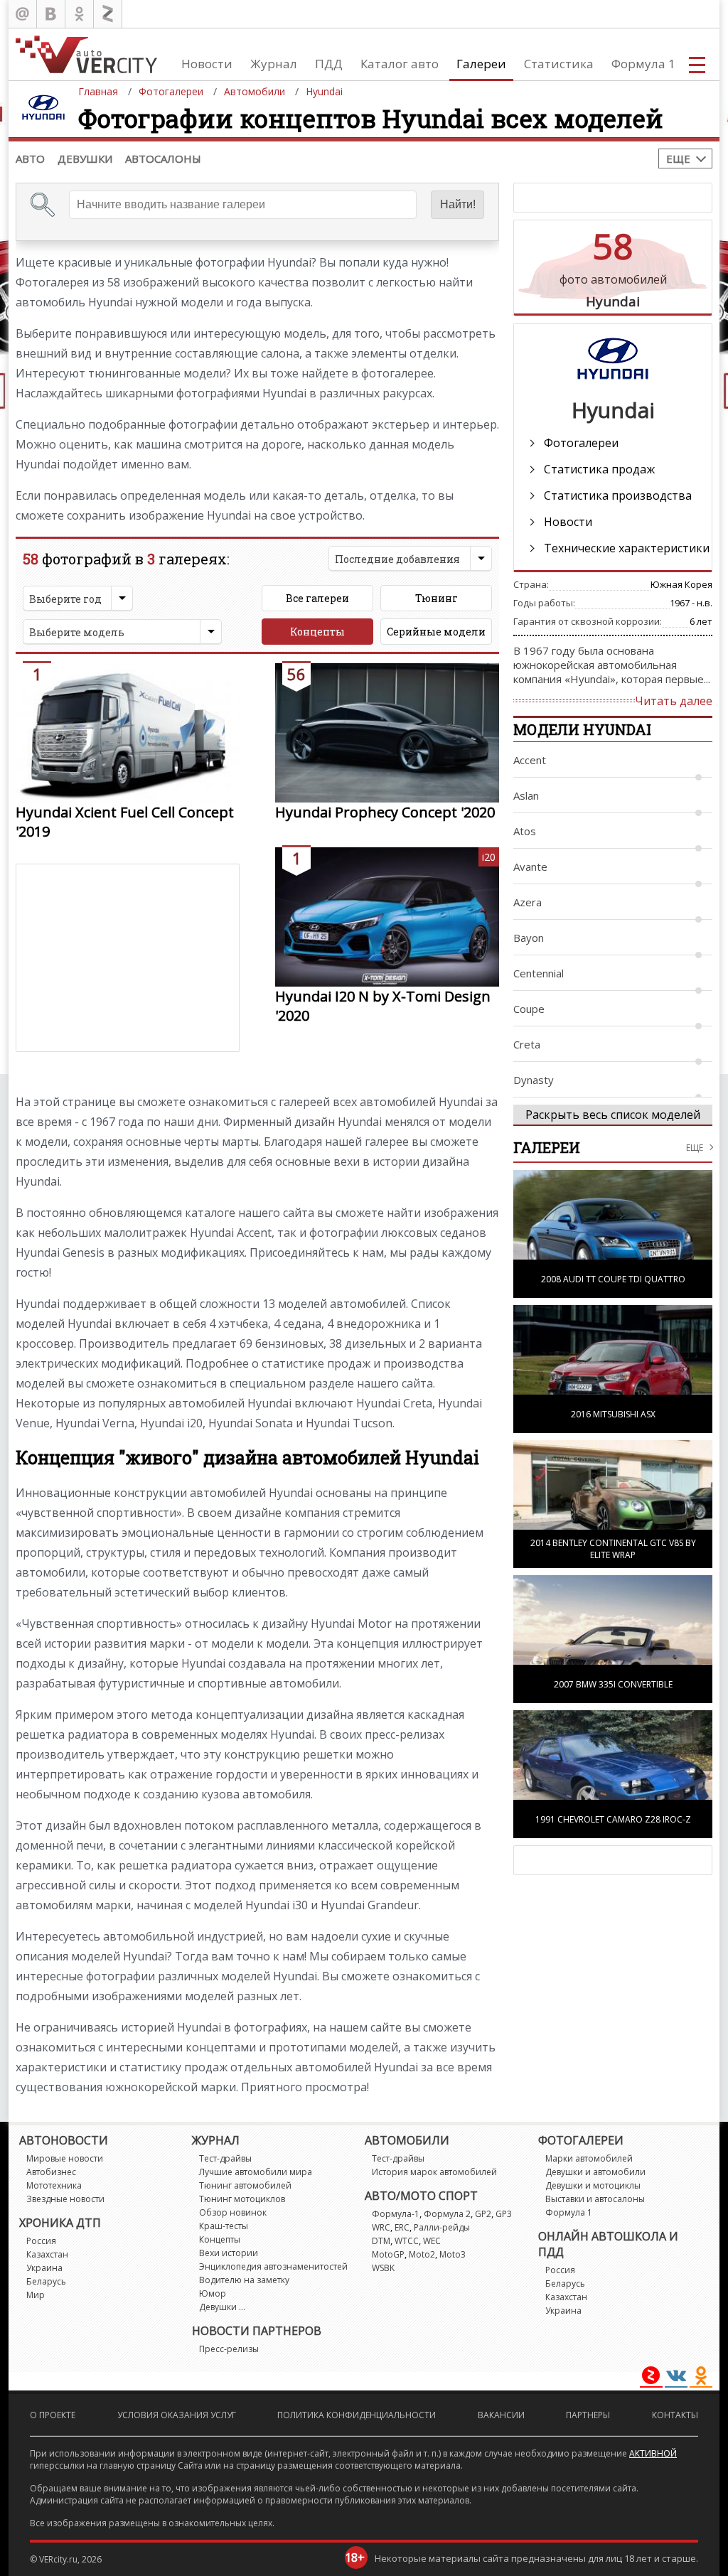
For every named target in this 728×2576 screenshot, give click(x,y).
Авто (30, 159)
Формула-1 (396, 2214)
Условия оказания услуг (177, 2415)
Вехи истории (229, 2253)
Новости (207, 64)
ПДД (329, 64)
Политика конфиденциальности (357, 2415)
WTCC (407, 2241)
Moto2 (422, 2254)
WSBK (383, 2268)
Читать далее (674, 701)
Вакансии (501, 2415)
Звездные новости (65, 2199)
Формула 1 (643, 64)
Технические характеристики (627, 548)
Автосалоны (163, 159)
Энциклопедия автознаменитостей (273, 2266)
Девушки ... (222, 2307)
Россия (41, 2241)
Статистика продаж (599, 469)
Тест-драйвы (225, 2158)
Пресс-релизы (229, 2349)
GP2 (483, 2214)
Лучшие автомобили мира (256, 2172)
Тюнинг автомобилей (245, 2185)
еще (695, 1148)
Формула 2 (447, 2214)
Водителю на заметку (244, 2280)
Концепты (317, 632)
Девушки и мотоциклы (593, 2185)
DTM (381, 2241)
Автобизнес (51, 2172)
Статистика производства (618, 495)
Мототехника (54, 2185)
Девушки (85, 159)
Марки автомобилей (589, 2158)
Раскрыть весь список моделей (613, 1115)
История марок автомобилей (434, 2172)
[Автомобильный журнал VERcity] (86, 54)
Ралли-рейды (442, 2227)
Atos (525, 831)
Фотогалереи (581, 443)
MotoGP (388, 2254)
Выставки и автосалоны (595, 2199)
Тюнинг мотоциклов (242, 2199)
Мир (36, 2295)
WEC (432, 2241)
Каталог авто (400, 64)
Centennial (539, 973)
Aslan (526, 795)
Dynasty (534, 1080)
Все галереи (317, 598)
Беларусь (46, 2281)
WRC (381, 2227)
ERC (402, 2227)
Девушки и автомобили (595, 2172)
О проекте (53, 2415)
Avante (530, 866)
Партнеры (588, 2415)
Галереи (481, 64)
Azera (528, 902)
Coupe (529, 1009)
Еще (678, 159)
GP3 (504, 2214)
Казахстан (47, 2254)
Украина (44, 2268)
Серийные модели (436, 632)
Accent (530, 760)
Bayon (529, 938)
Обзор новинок (233, 2212)
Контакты (675, 2415)
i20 (489, 857)
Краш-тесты (224, 2226)
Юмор (213, 2293)
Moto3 (453, 2254)
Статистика (559, 64)
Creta (527, 1044)
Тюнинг (437, 598)
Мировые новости (65, 2158)
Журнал (274, 64)
